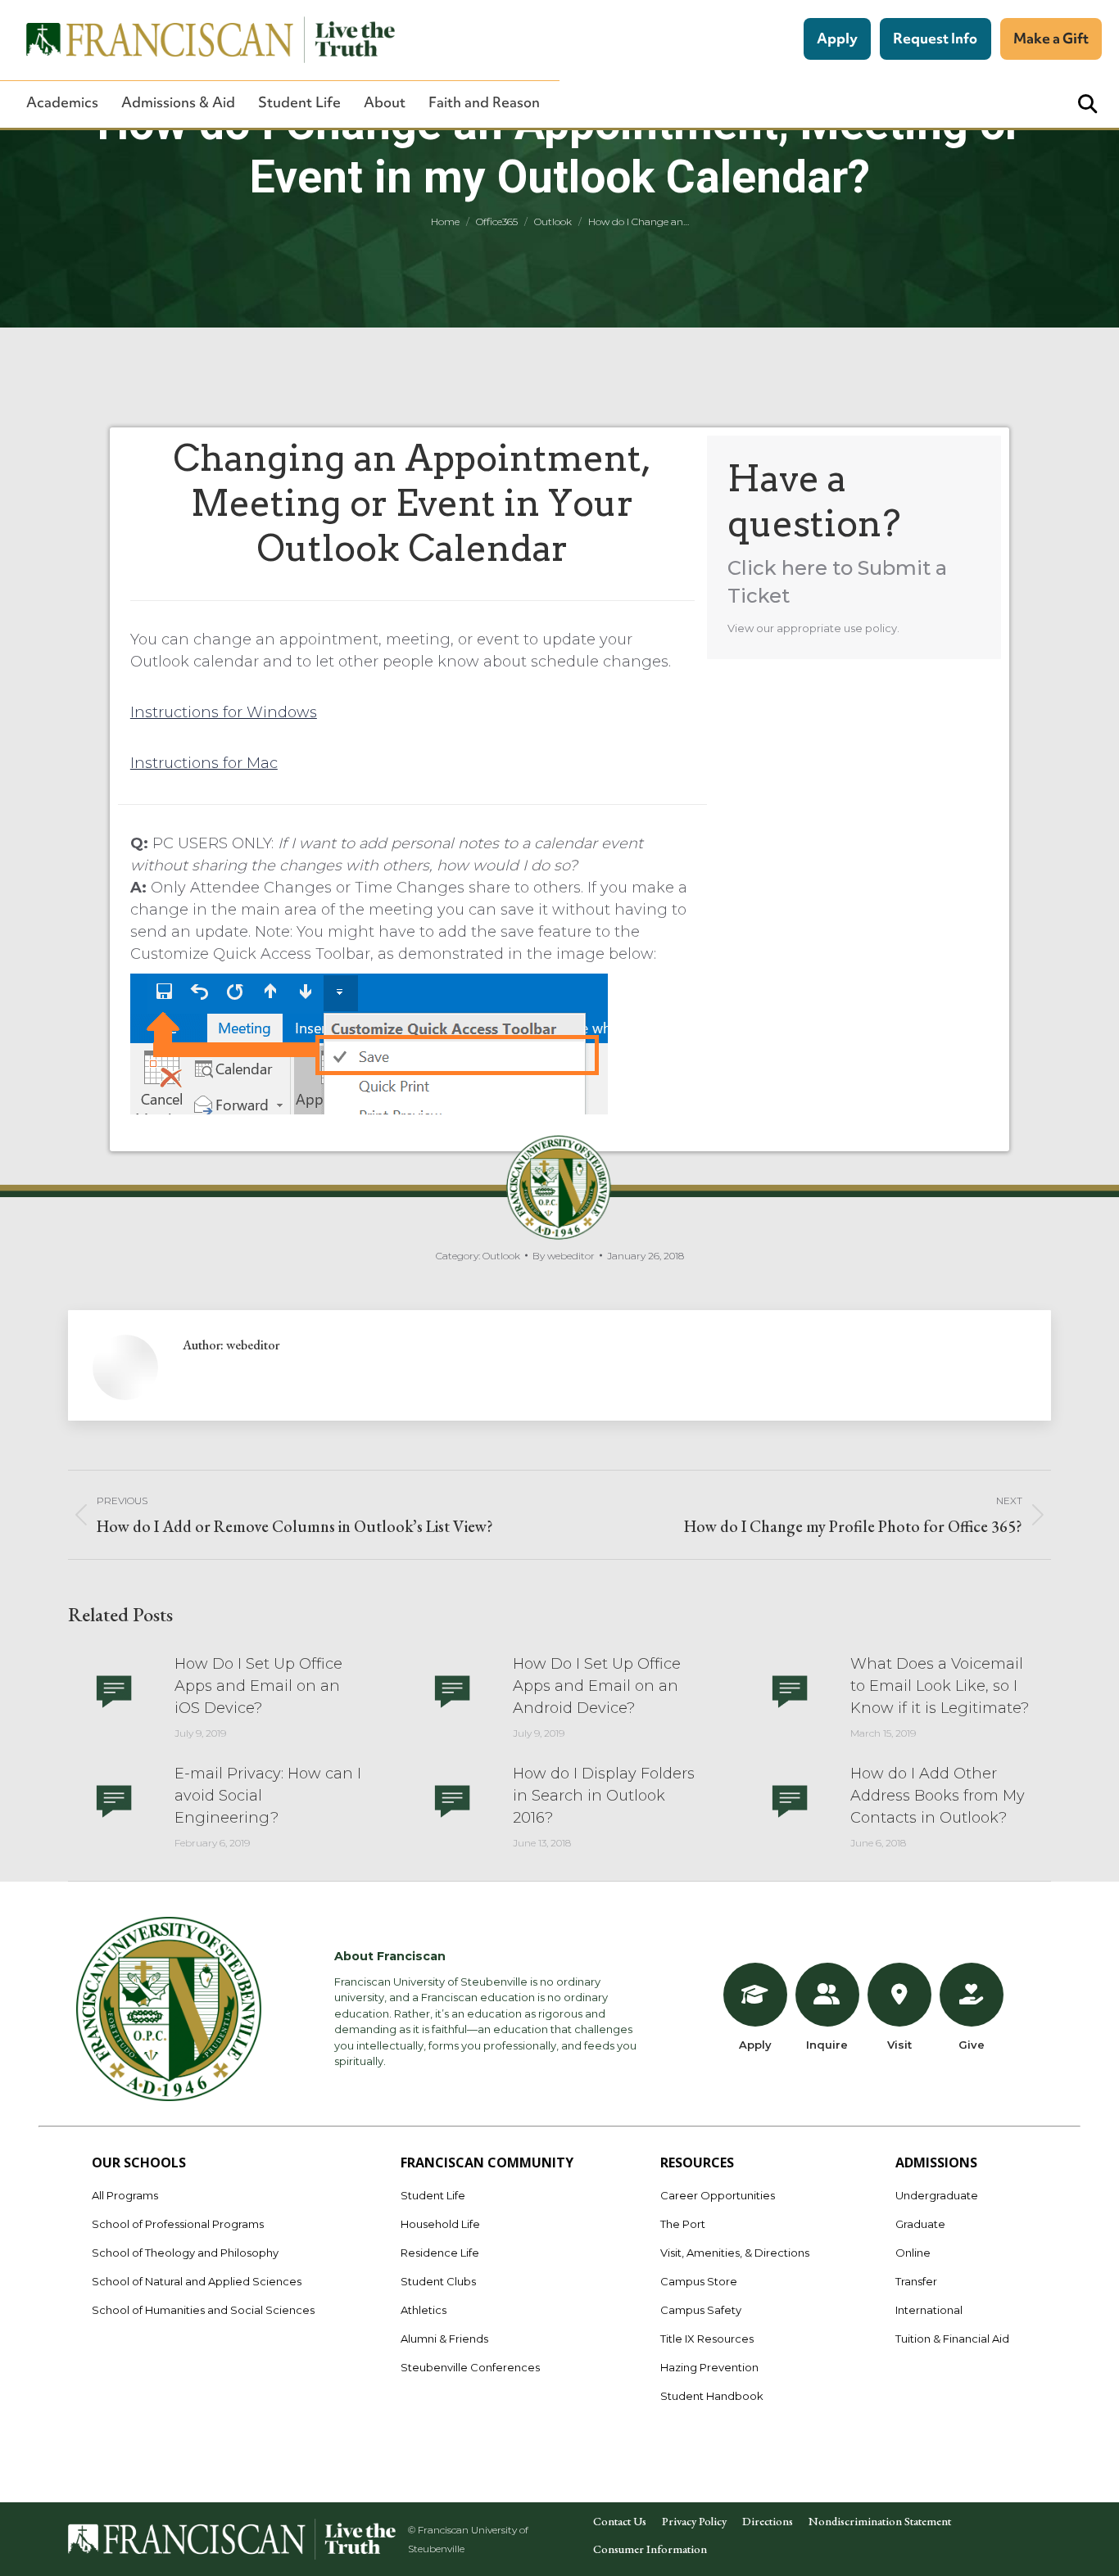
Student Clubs (438, 2281)
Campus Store (699, 2281)
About (385, 102)
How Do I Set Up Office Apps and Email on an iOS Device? (258, 1686)
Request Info (935, 38)
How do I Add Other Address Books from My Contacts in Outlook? (938, 1796)
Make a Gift (1051, 38)
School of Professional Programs (178, 2224)
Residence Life (440, 2253)
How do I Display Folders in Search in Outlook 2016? (604, 1796)
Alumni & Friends (444, 2339)
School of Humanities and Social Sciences (203, 2310)
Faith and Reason (484, 102)
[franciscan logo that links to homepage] (202, 40)
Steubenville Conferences (470, 2367)
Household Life (440, 2224)
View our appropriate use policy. (813, 628)
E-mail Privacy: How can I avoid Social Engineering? (268, 1796)
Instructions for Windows (224, 712)
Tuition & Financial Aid (952, 2339)
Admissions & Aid (178, 102)
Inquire (827, 2045)
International (929, 2310)
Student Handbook (712, 2396)
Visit (899, 2045)
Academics (62, 102)
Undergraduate (937, 2195)
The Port (683, 2224)
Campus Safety (701, 2310)
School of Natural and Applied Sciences (197, 2281)
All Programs (125, 2195)
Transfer (916, 2281)
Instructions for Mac (204, 763)
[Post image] (113, 1690)
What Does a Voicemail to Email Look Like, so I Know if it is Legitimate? (940, 1686)
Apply (837, 38)
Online (913, 2253)
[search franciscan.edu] (1087, 104)
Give (972, 2045)
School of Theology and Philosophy (185, 2253)
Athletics (424, 2310)
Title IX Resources (707, 2339)
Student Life (299, 102)
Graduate (920, 2224)
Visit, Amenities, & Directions (735, 2253)
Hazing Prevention (709, 2367)
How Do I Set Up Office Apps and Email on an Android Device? (597, 1686)
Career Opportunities (718, 2195)
